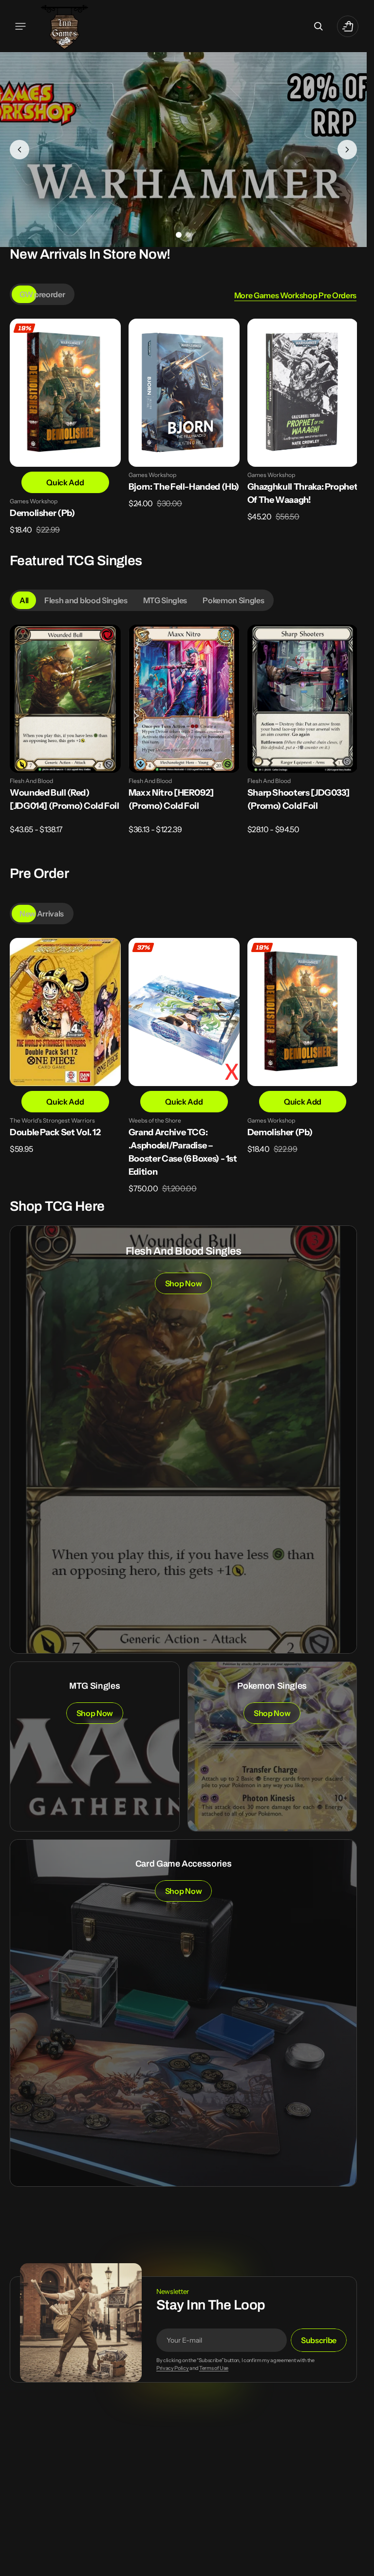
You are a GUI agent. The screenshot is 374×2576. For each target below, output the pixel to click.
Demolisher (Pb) (42, 512)
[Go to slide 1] (179, 235)
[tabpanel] (183, 436)
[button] (20, 26)
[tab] (42, 294)
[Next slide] (347, 150)
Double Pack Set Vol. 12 (55, 1130)
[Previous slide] (19, 150)
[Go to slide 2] (188, 235)
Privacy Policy (173, 2366)
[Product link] (65, 433)
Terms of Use (214, 2366)
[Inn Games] (65, 26)
